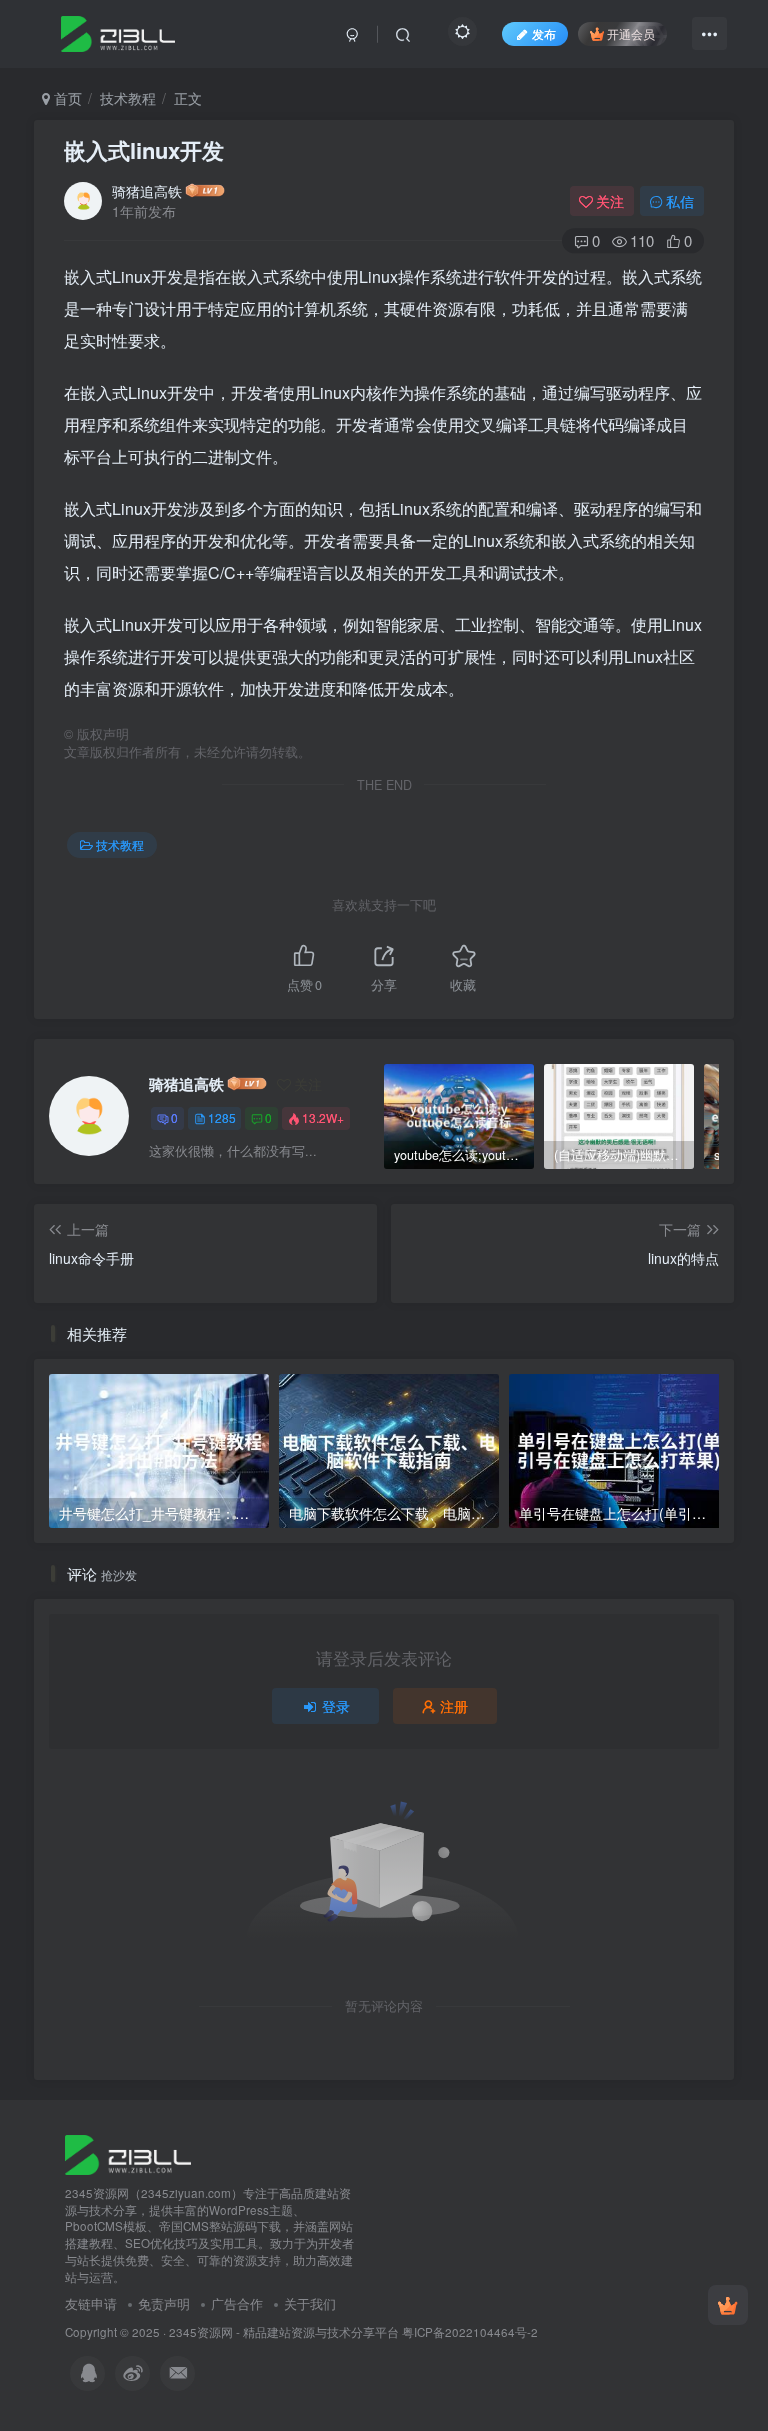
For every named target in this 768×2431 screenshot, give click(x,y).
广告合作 (237, 2303)
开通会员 (631, 33)
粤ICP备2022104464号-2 (470, 2332)
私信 (680, 201)
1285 (222, 1117)
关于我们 (310, 2303)
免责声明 (164, 2303)
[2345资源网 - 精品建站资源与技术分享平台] (128, 2152)
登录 (336, 1706)
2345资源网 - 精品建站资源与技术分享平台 (284, 2332)
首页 (66, 98)
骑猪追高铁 (147, 191)
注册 (454, 1706)
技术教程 (128, 98)
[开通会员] (728, 2305)
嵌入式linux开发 (144, 150)
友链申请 (91, 2303)
